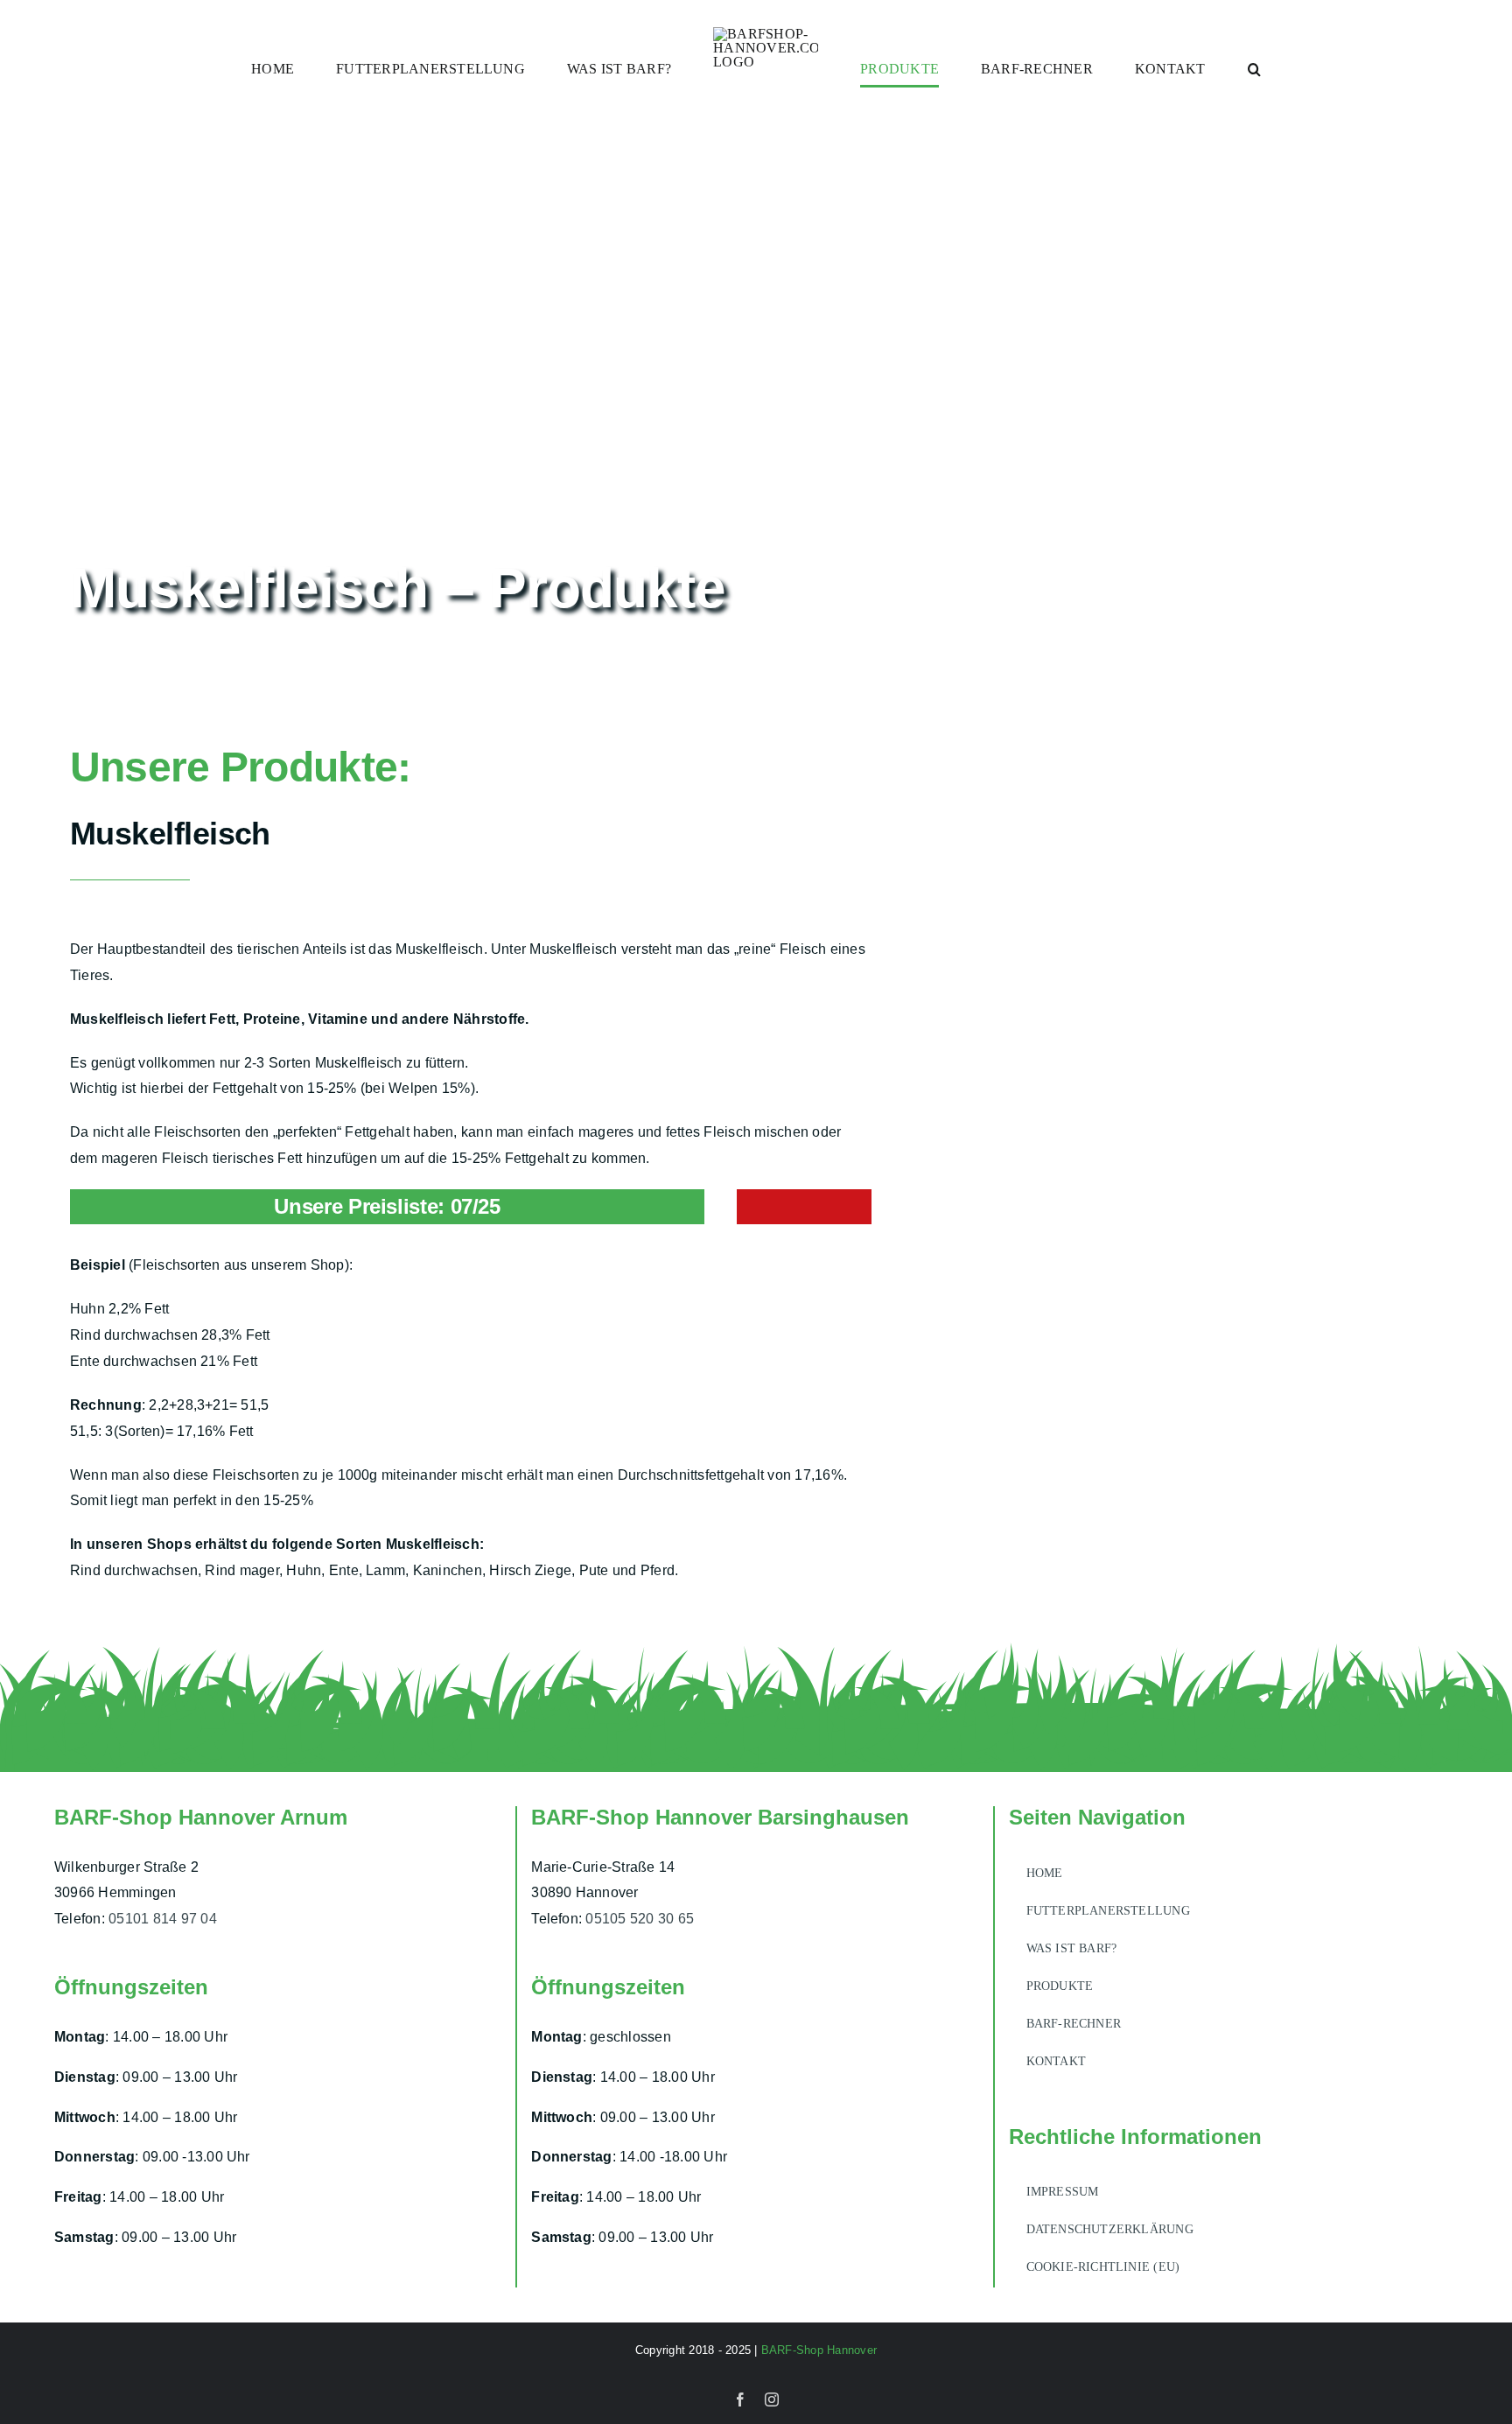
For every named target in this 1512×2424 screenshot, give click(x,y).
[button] (1173, 69)
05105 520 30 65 (640, 1919)
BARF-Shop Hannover (819, 2350)
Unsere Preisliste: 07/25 (387, 1206)
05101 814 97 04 (163, 1919)
